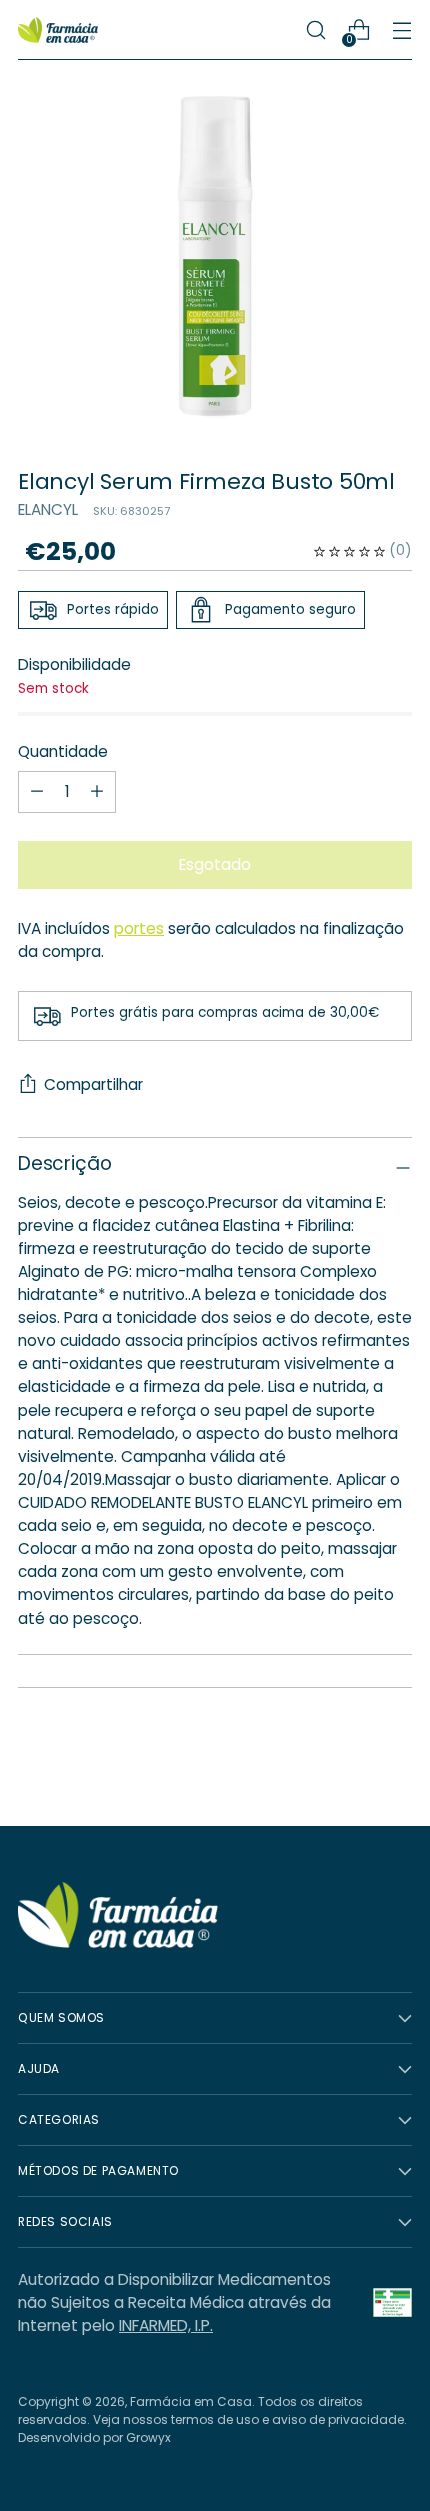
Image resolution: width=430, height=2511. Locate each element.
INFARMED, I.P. (166, 2325)
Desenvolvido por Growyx (94, 2437)
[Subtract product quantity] (97, 792)
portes (139, 928)
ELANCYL (48, 509)
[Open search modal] (315, 30)
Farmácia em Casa (191, 2401)
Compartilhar (93, 1084)
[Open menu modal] (401, 30)
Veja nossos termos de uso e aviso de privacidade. (250, 2419)
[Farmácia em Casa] (58, 30)
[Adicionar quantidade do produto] (37, 792)
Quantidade (63, 751)
